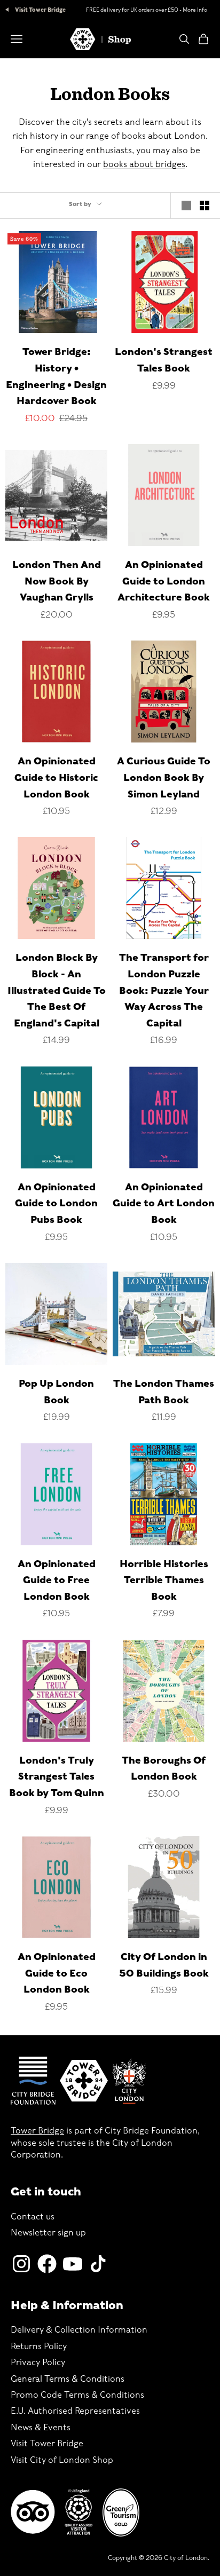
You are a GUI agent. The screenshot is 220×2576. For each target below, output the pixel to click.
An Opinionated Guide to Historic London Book (56, 777)
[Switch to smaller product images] (205, 206)
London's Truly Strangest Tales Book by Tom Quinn (57, 1776)
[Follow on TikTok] (98, 2264)
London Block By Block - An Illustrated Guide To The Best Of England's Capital (57, 990)
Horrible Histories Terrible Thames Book (164, 1580)
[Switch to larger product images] (186, 206)
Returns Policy (39, 2346)
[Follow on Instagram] (21, 2264)
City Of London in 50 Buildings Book (164, 1965)
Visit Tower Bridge (40, 10)
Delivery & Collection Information (79, 2330)
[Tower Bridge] (84, 2081)
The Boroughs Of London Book (164, 1768)
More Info (195, 10)
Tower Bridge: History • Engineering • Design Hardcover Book (56, 376)
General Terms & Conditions (68, 2379)
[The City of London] (129, 2081)
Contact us (33, 2217)
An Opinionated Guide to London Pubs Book (56, 1203)
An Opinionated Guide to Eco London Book (57, 1973)
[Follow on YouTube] (73, 2264)
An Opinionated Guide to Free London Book (57, 1580)
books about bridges (144, 164)
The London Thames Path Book (164, 1392)
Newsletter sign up (48, 2233)
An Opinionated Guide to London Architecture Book (164, 581)
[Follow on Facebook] (47, 2264)
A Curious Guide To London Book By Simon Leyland (164, 777)
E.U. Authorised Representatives (75, 2411)
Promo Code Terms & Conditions (77, 2395)
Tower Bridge (37, 2131)
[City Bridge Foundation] (33, 2081)
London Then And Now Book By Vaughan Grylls (57, 581)
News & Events (41, 2427)
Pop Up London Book (56, 1392)
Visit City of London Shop (62, 2460)
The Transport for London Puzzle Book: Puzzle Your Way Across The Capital (164, 990)
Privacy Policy (38, 2362)
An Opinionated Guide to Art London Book (164, 1203)
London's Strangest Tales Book (164, 360)
